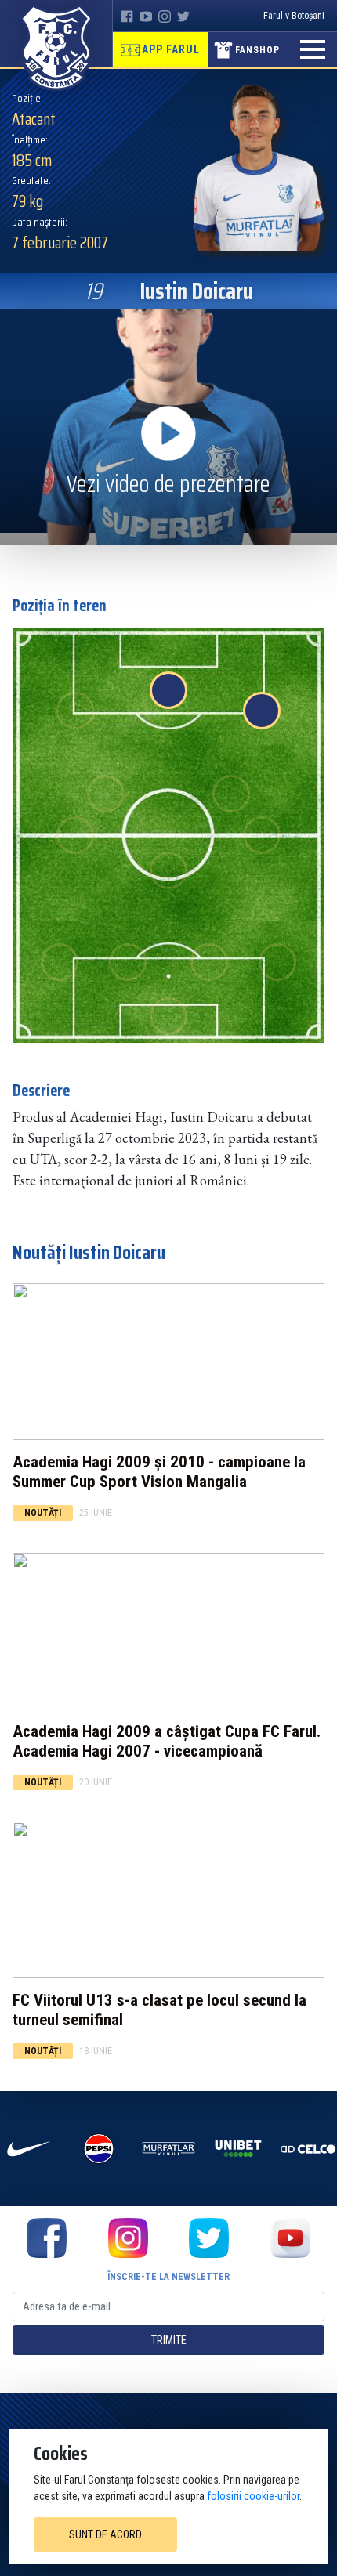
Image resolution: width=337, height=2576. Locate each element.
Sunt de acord (105, 2534)
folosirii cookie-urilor (253, 2496)
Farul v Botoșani (294, 16)
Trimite (169, 2340)
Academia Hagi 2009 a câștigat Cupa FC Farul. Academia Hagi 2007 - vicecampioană (167, 1741)
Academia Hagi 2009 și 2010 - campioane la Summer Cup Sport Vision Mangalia (159, 1472)
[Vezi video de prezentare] (168, 426)
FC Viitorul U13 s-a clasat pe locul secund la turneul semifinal (159, 2010)
